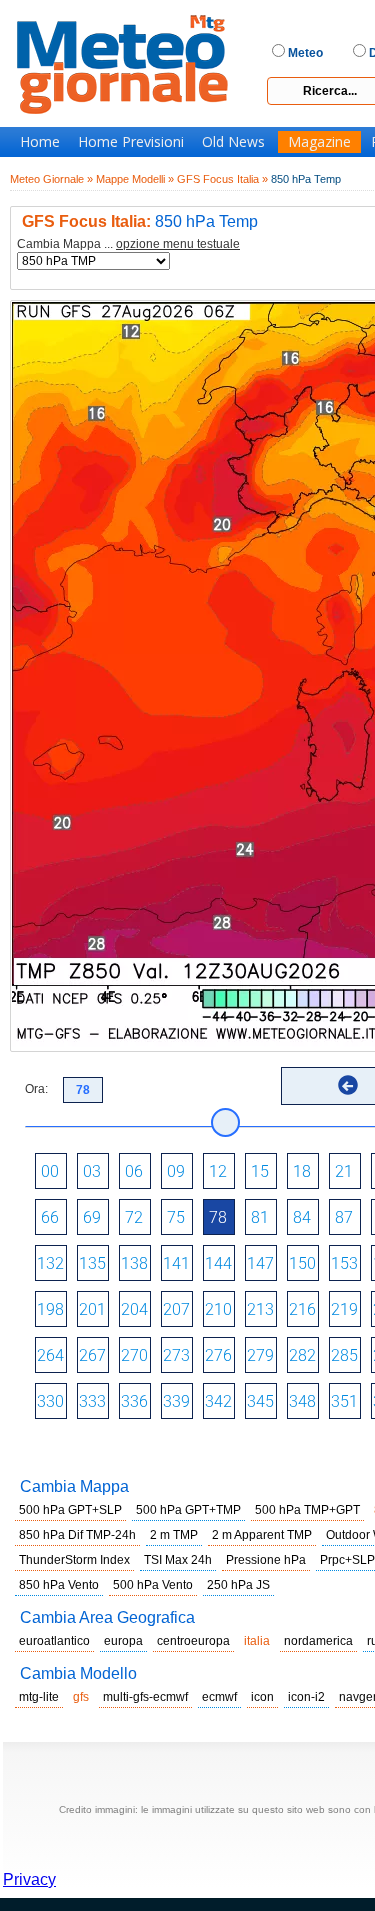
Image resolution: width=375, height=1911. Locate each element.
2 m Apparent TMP (262, 1535)
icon (262, 1697)
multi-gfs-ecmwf (145, 1697)
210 (218, 1309)
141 (176, 1263)
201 (92, 1309)
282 (302, 1355)
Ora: (36, 1089)
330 (50, 1401)
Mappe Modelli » (135, 179)
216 (302, 1309)
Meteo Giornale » (51, 179)
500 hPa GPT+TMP (188, 1510)
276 (218, 1355)
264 (50, 1355)
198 (50, 1309)
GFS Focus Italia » (222, 179)
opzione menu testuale (178, 244)
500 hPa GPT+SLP (70, 1510)
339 (176, 1401)
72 (134, 1217)
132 (50, 1263)
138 (134, 1263)
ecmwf (219, 1697)
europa (123, 1641)
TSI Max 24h (178, 1560)
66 (50, 1217)
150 (302, 1263)
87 (344, 1217)
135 (92, 1263)
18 (302, 1171)
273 (176, 1355)
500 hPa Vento (153, 1585)
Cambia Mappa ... (128, 244)
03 (92, 1171)
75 (176, 1217)
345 (260, 1401)
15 (260, 1171)
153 (344, 1263)
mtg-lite (39, 1697)
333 (92, 1401)
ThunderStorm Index (74, 1560)
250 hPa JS (238, 1585)
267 (92, 1355)
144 (218, 1263)
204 (134, 1309)
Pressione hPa (266, 1560)
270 (134, 1355)
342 (218, 1401)
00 (50, 1171)
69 (92, 1217)
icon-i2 (306, 1697)
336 (134, 1401)
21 (344, 1171)
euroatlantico (54, 1641)
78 (218, 1217)
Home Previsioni (131, 142)
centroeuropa (193, 1641)
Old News (233, 142)
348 (302, 1401)
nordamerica (318, 1641)
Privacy (29, 1879)
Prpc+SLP (347, 1560)
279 (260, 1355)
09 (176, 1171)
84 (302, 1217)
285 (344, 1355)
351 (344, 1401)
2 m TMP (174, 1535)
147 (260, 1263)
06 (134, 1171)
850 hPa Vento (59, 1585)
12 (218, 1171)
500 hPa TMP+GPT (307, 1510)
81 (260, 1217)
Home (40, 142)
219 (344, 1309)
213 (260, 1309)
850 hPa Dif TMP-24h (77, 1535)
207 (176, 1309)
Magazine (319, 142)
